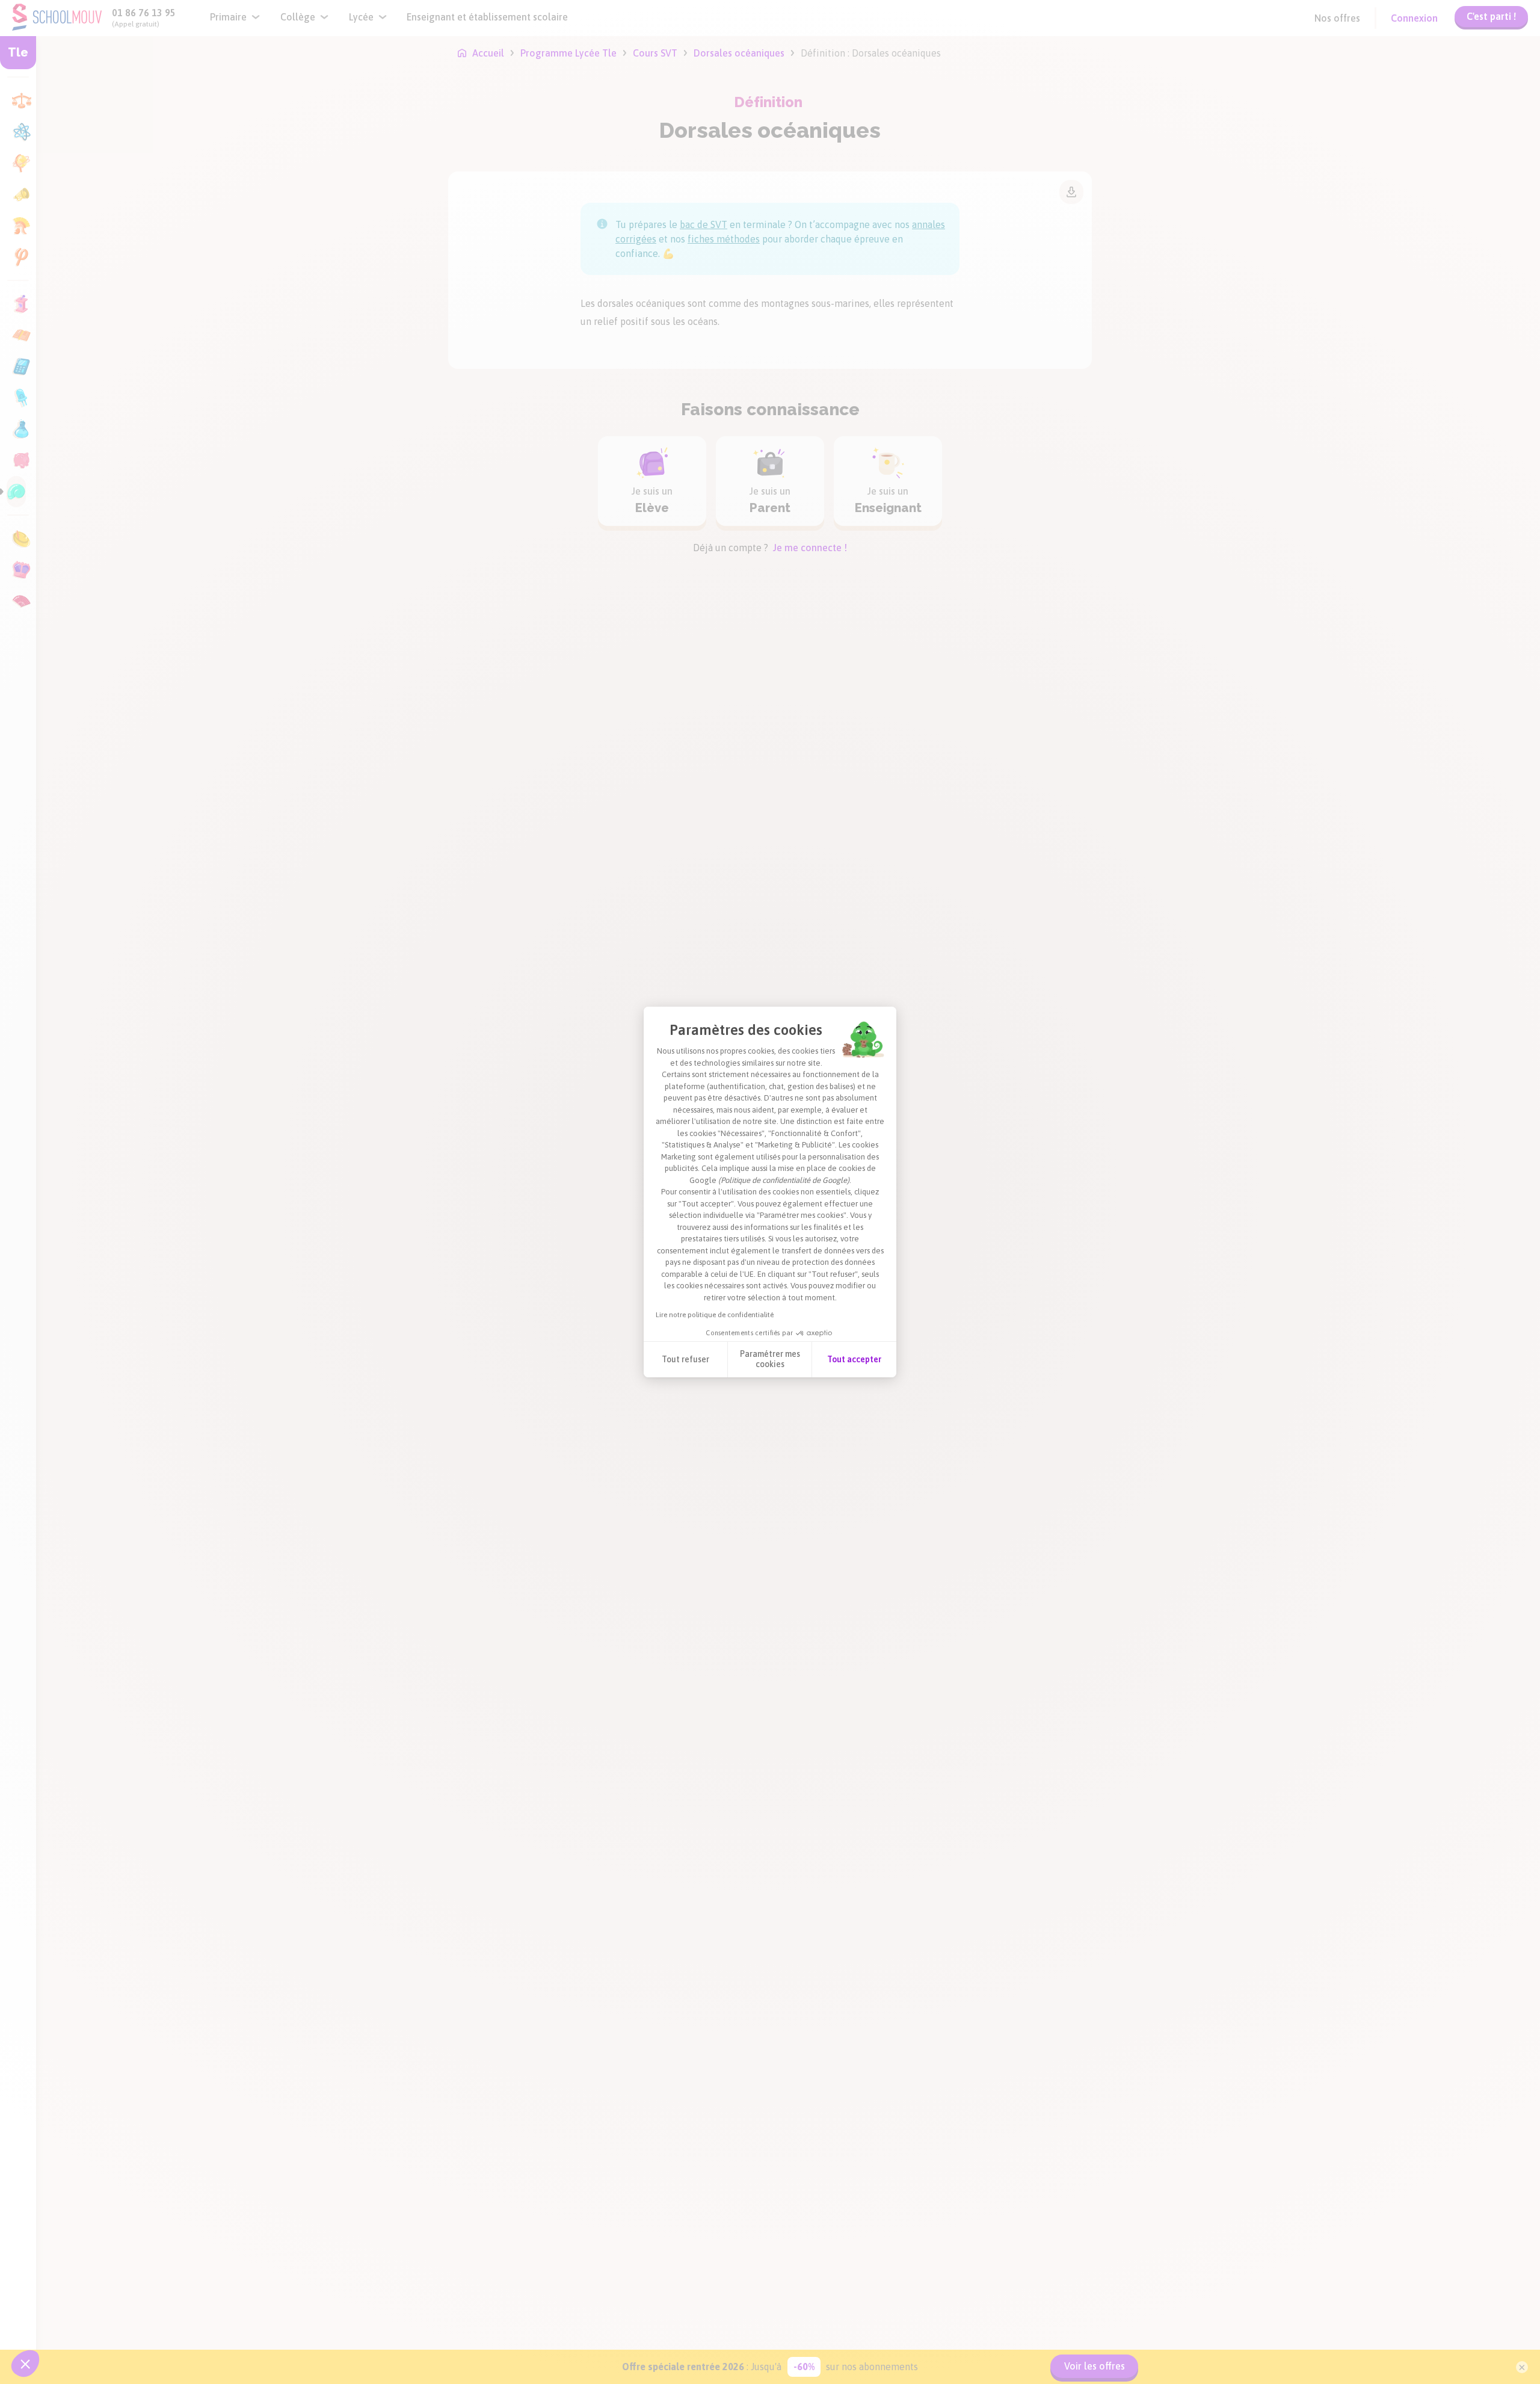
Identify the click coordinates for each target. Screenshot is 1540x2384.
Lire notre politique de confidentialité (715, 1315)
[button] (25, 2364)
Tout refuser (685, 1359)
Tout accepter (854, 1359)
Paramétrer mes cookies (770, 1359)
